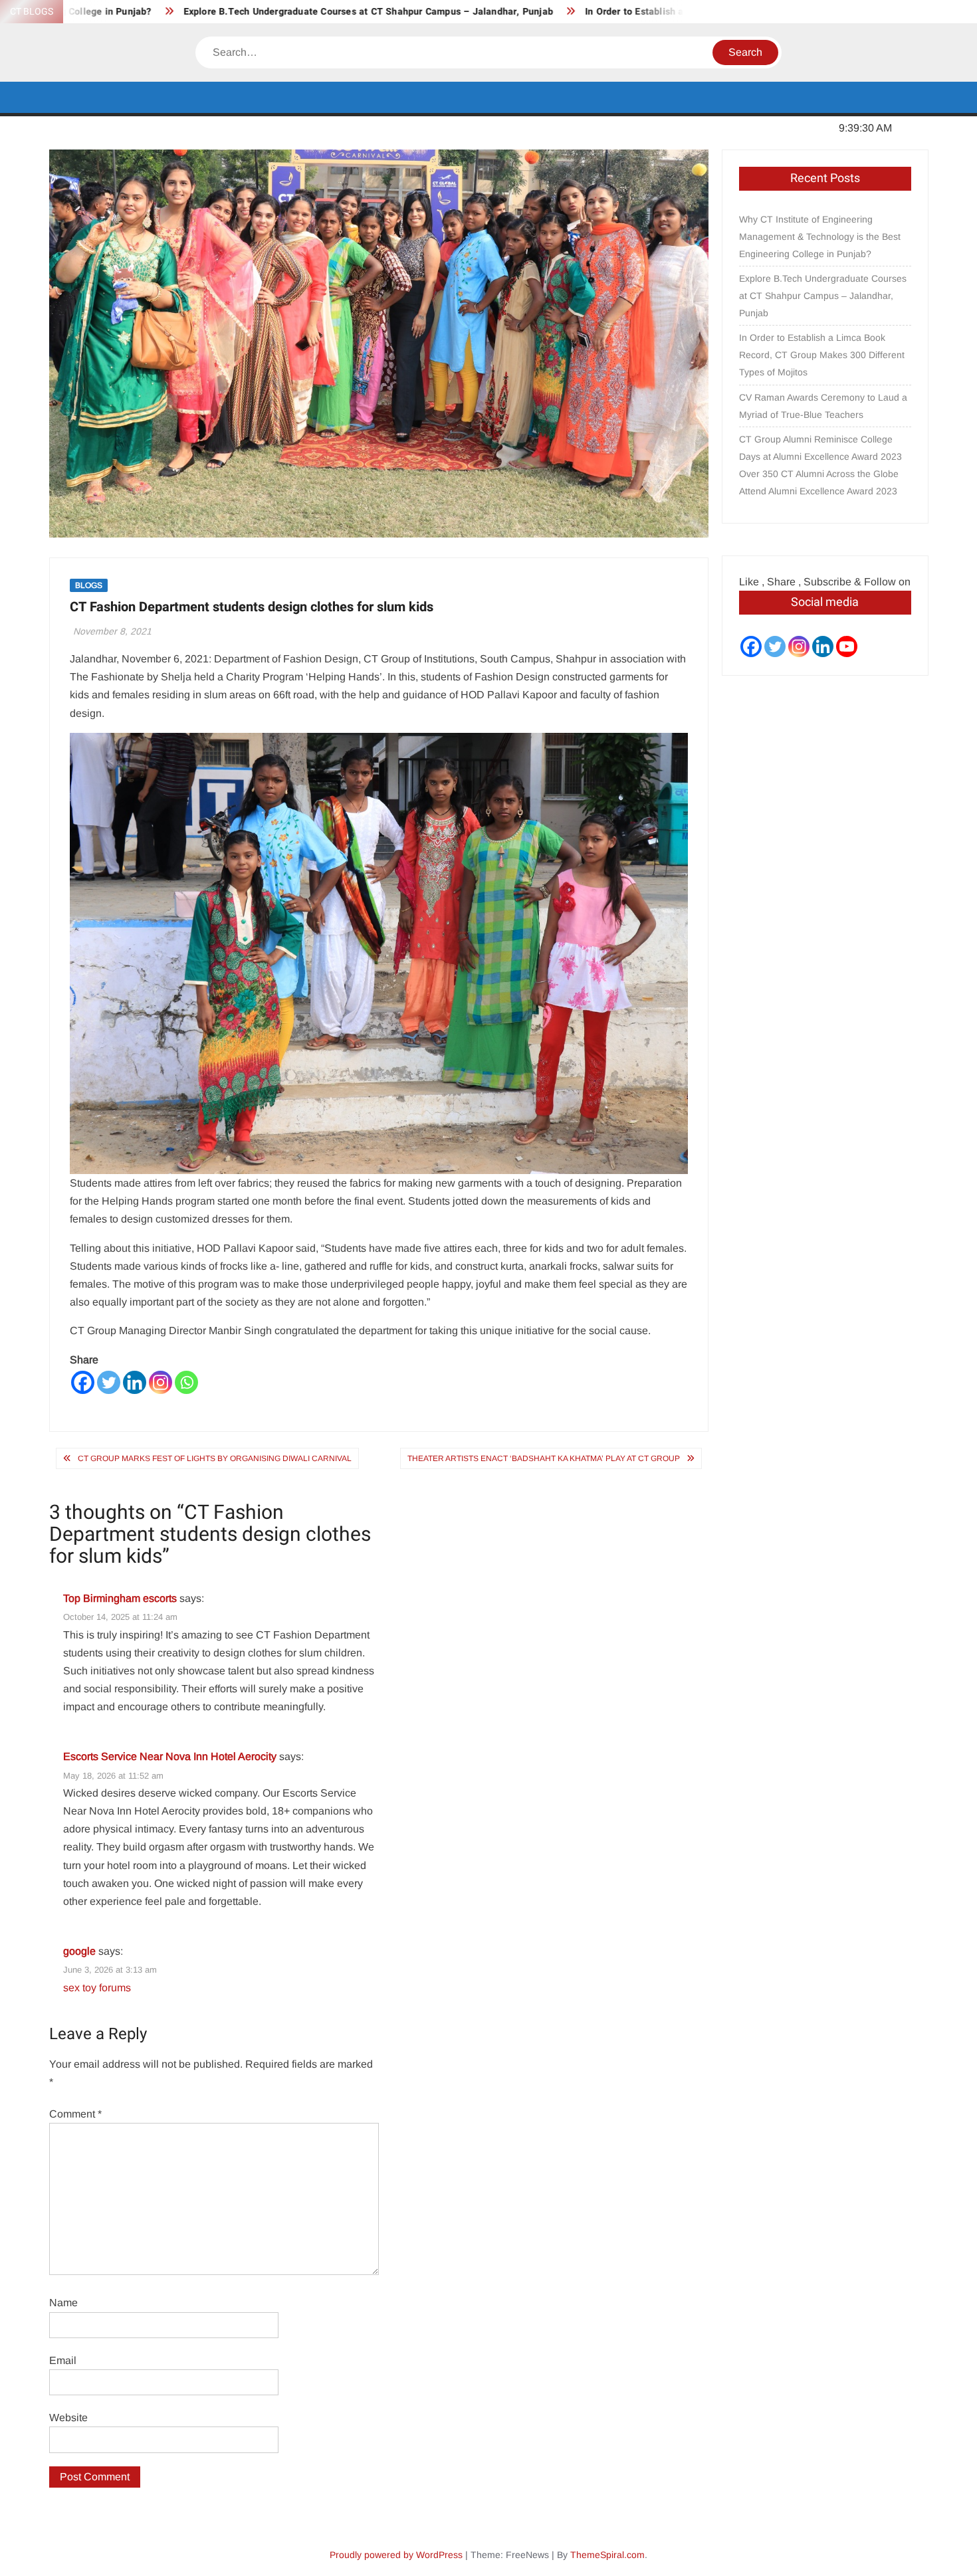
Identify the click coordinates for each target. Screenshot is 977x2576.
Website (68, 2418)
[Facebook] (83, 1382)
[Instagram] (161, 1382)
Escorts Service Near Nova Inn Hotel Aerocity (170, 1756)
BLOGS (89, 585)
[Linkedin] (135, 1382)
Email (63, 2360)
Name (63, 2303)
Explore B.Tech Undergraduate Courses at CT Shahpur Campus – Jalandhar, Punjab (298, 12)
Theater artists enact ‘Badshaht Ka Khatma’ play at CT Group (544, 1458)
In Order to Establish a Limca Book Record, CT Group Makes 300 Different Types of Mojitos (822, 355)
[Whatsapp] (186, 1382)
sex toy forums (97, 1988)
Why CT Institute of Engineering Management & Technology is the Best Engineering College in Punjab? (820, 237)
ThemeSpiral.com (607, 2555)
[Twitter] (109, 1382)
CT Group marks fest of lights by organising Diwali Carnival (215, 1458)
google (79, 1951)
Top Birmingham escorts (120, 1598)
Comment (75, 2114)
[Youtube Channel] (847, 646)
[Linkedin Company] (823, 646)
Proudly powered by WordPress (396, 2555)
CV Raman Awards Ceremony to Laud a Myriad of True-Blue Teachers (823, 406)
